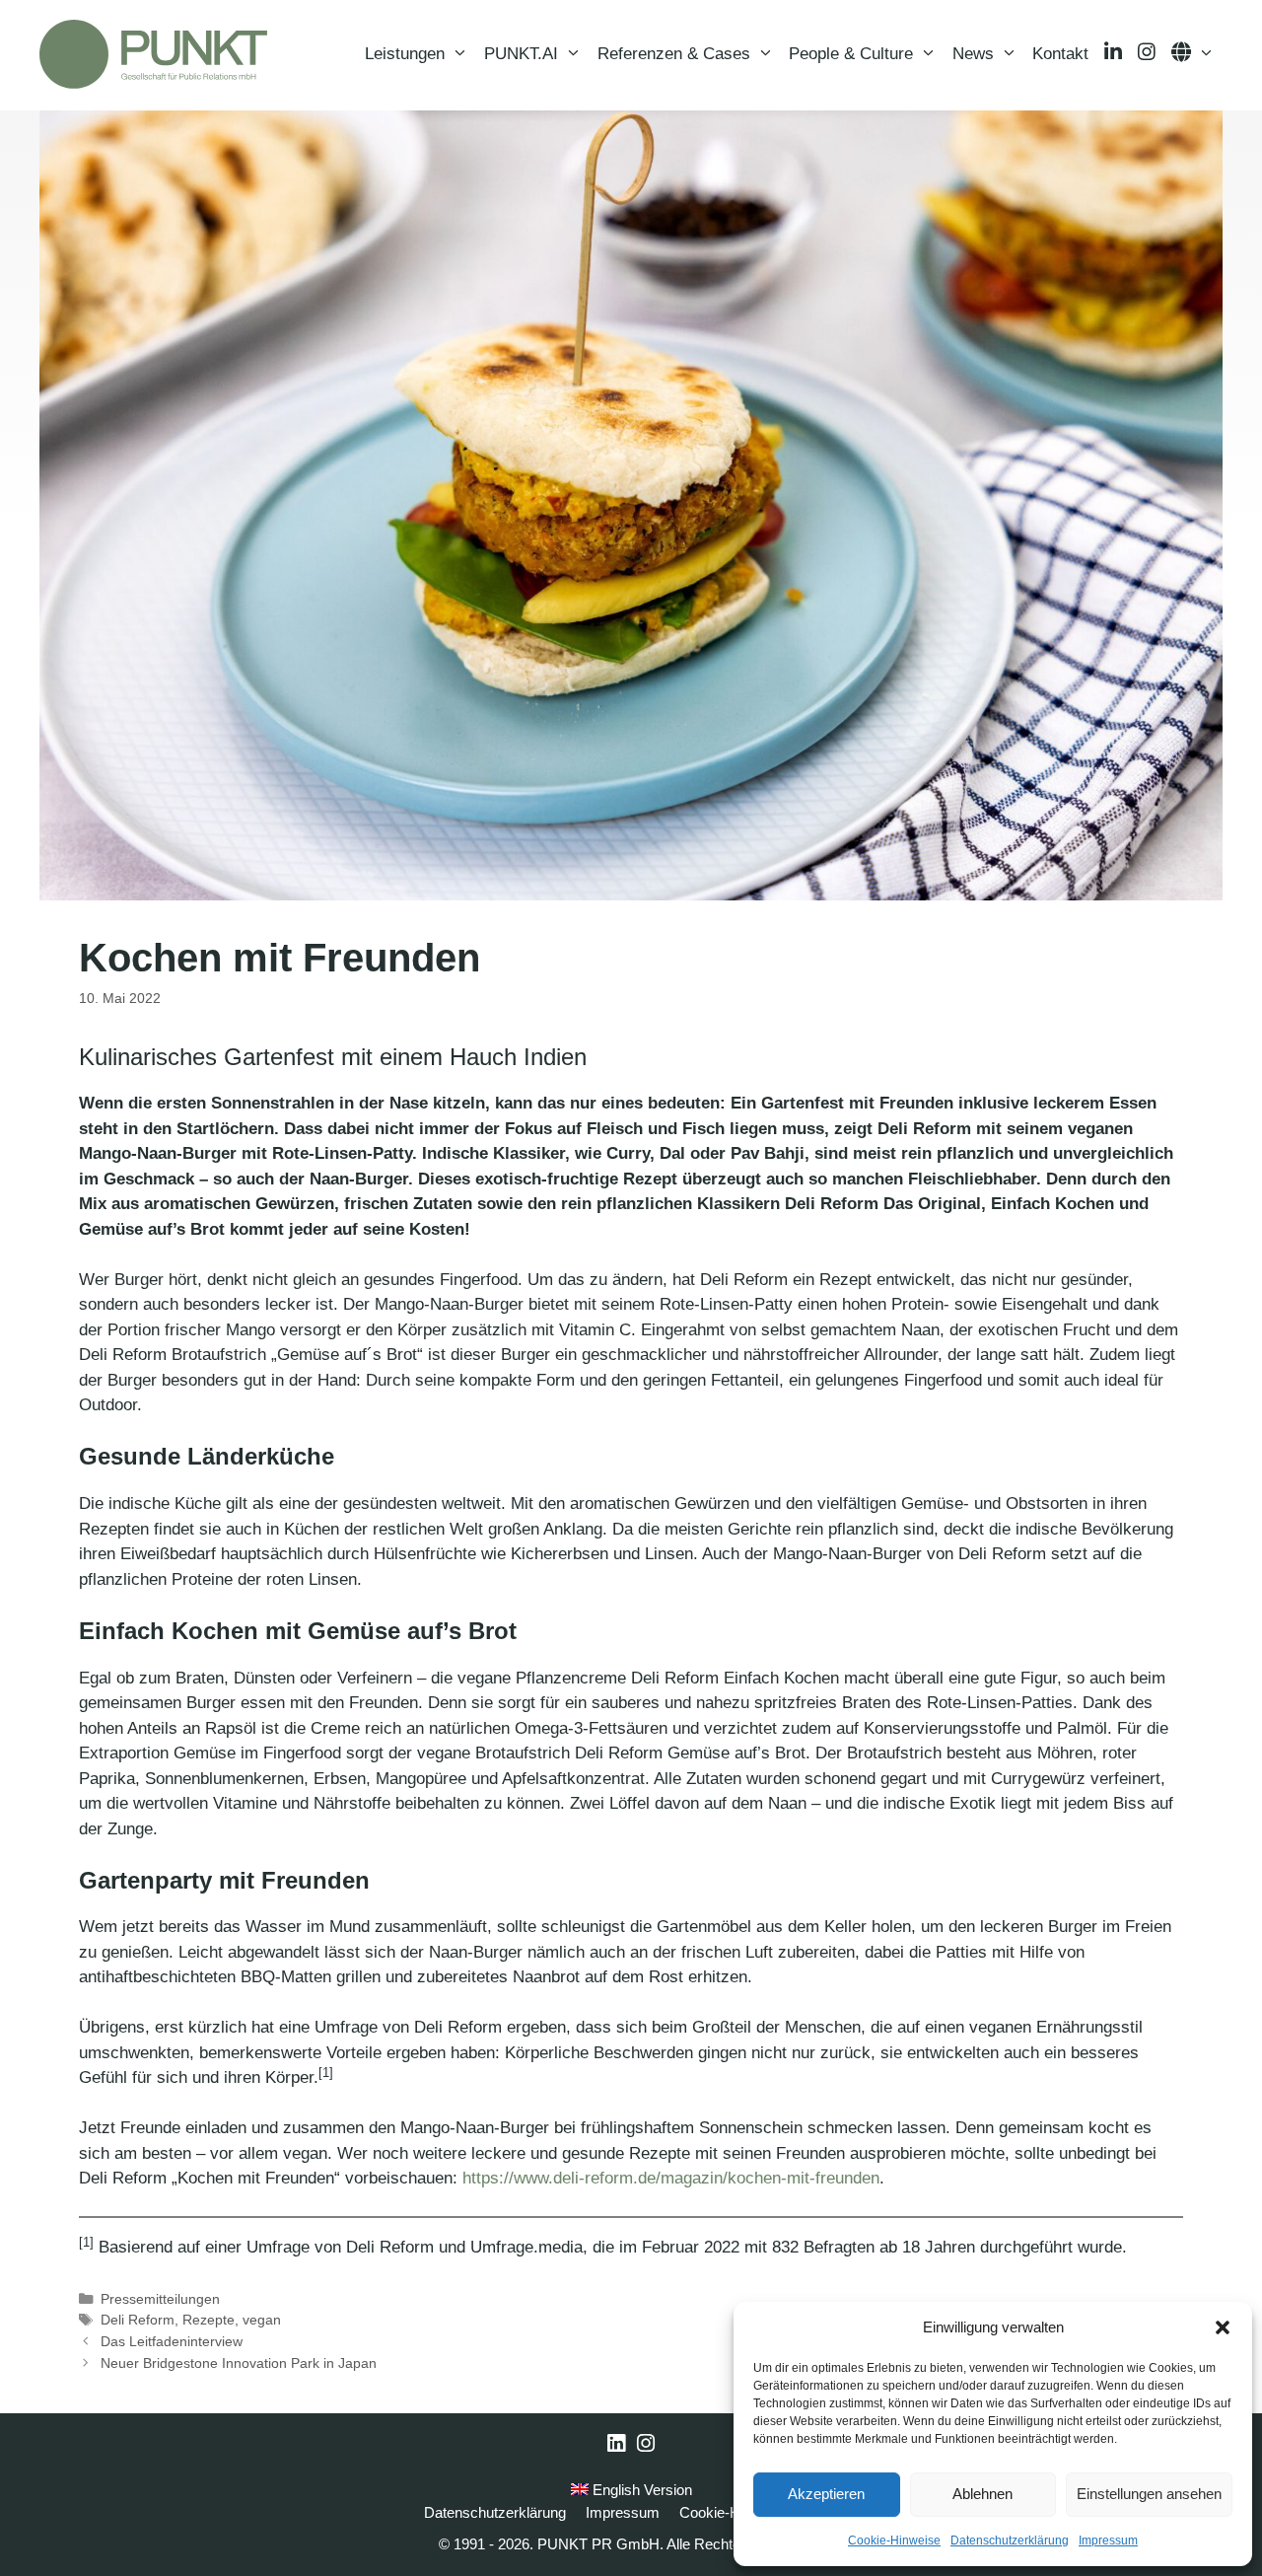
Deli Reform (138, 2320)
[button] (1223, 2327)
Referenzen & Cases (674, 54)
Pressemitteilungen (160, 2299)
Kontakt (1060, 54)
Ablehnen (982, 2494)
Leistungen (405, 54)
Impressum (1108, 2540)
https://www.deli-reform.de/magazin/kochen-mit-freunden (671, 2178)
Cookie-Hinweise (894, 2540)
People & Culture (851, 54)
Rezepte (209, 2320)
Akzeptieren (826, 2494)
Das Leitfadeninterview (172, 2341)
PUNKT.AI (521, 54)
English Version (640, 2490)
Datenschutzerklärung (1010, 2540)
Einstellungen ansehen (1149, 2494)
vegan (262, 2320)
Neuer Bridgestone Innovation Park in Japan (239, 2363)
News (973, 54)
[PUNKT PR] (153, 54)
